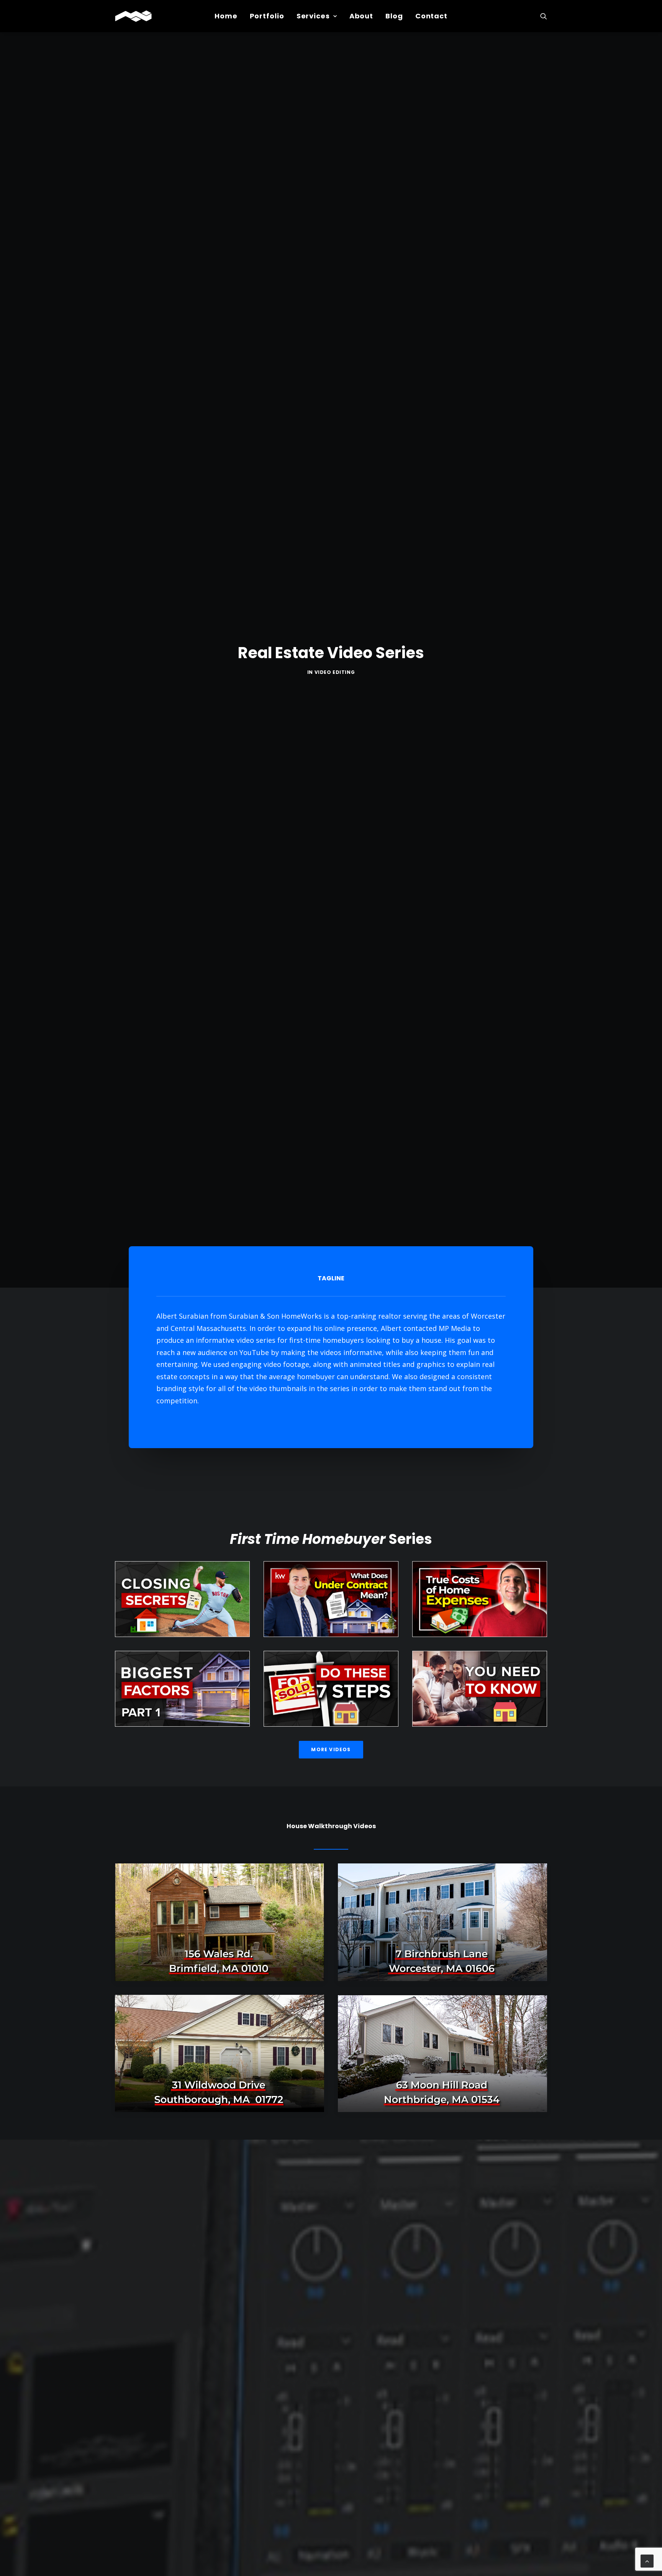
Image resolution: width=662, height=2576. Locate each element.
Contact (431, 16)
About (361, 16)
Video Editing (335, 672)
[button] (544, 16)
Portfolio (267, 16)
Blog (394, 16)
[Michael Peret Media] (133, 16)
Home (226, 16)
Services (313, 16)
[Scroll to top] (647, 2560)
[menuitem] (226, 16)
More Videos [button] (331, 1749)
